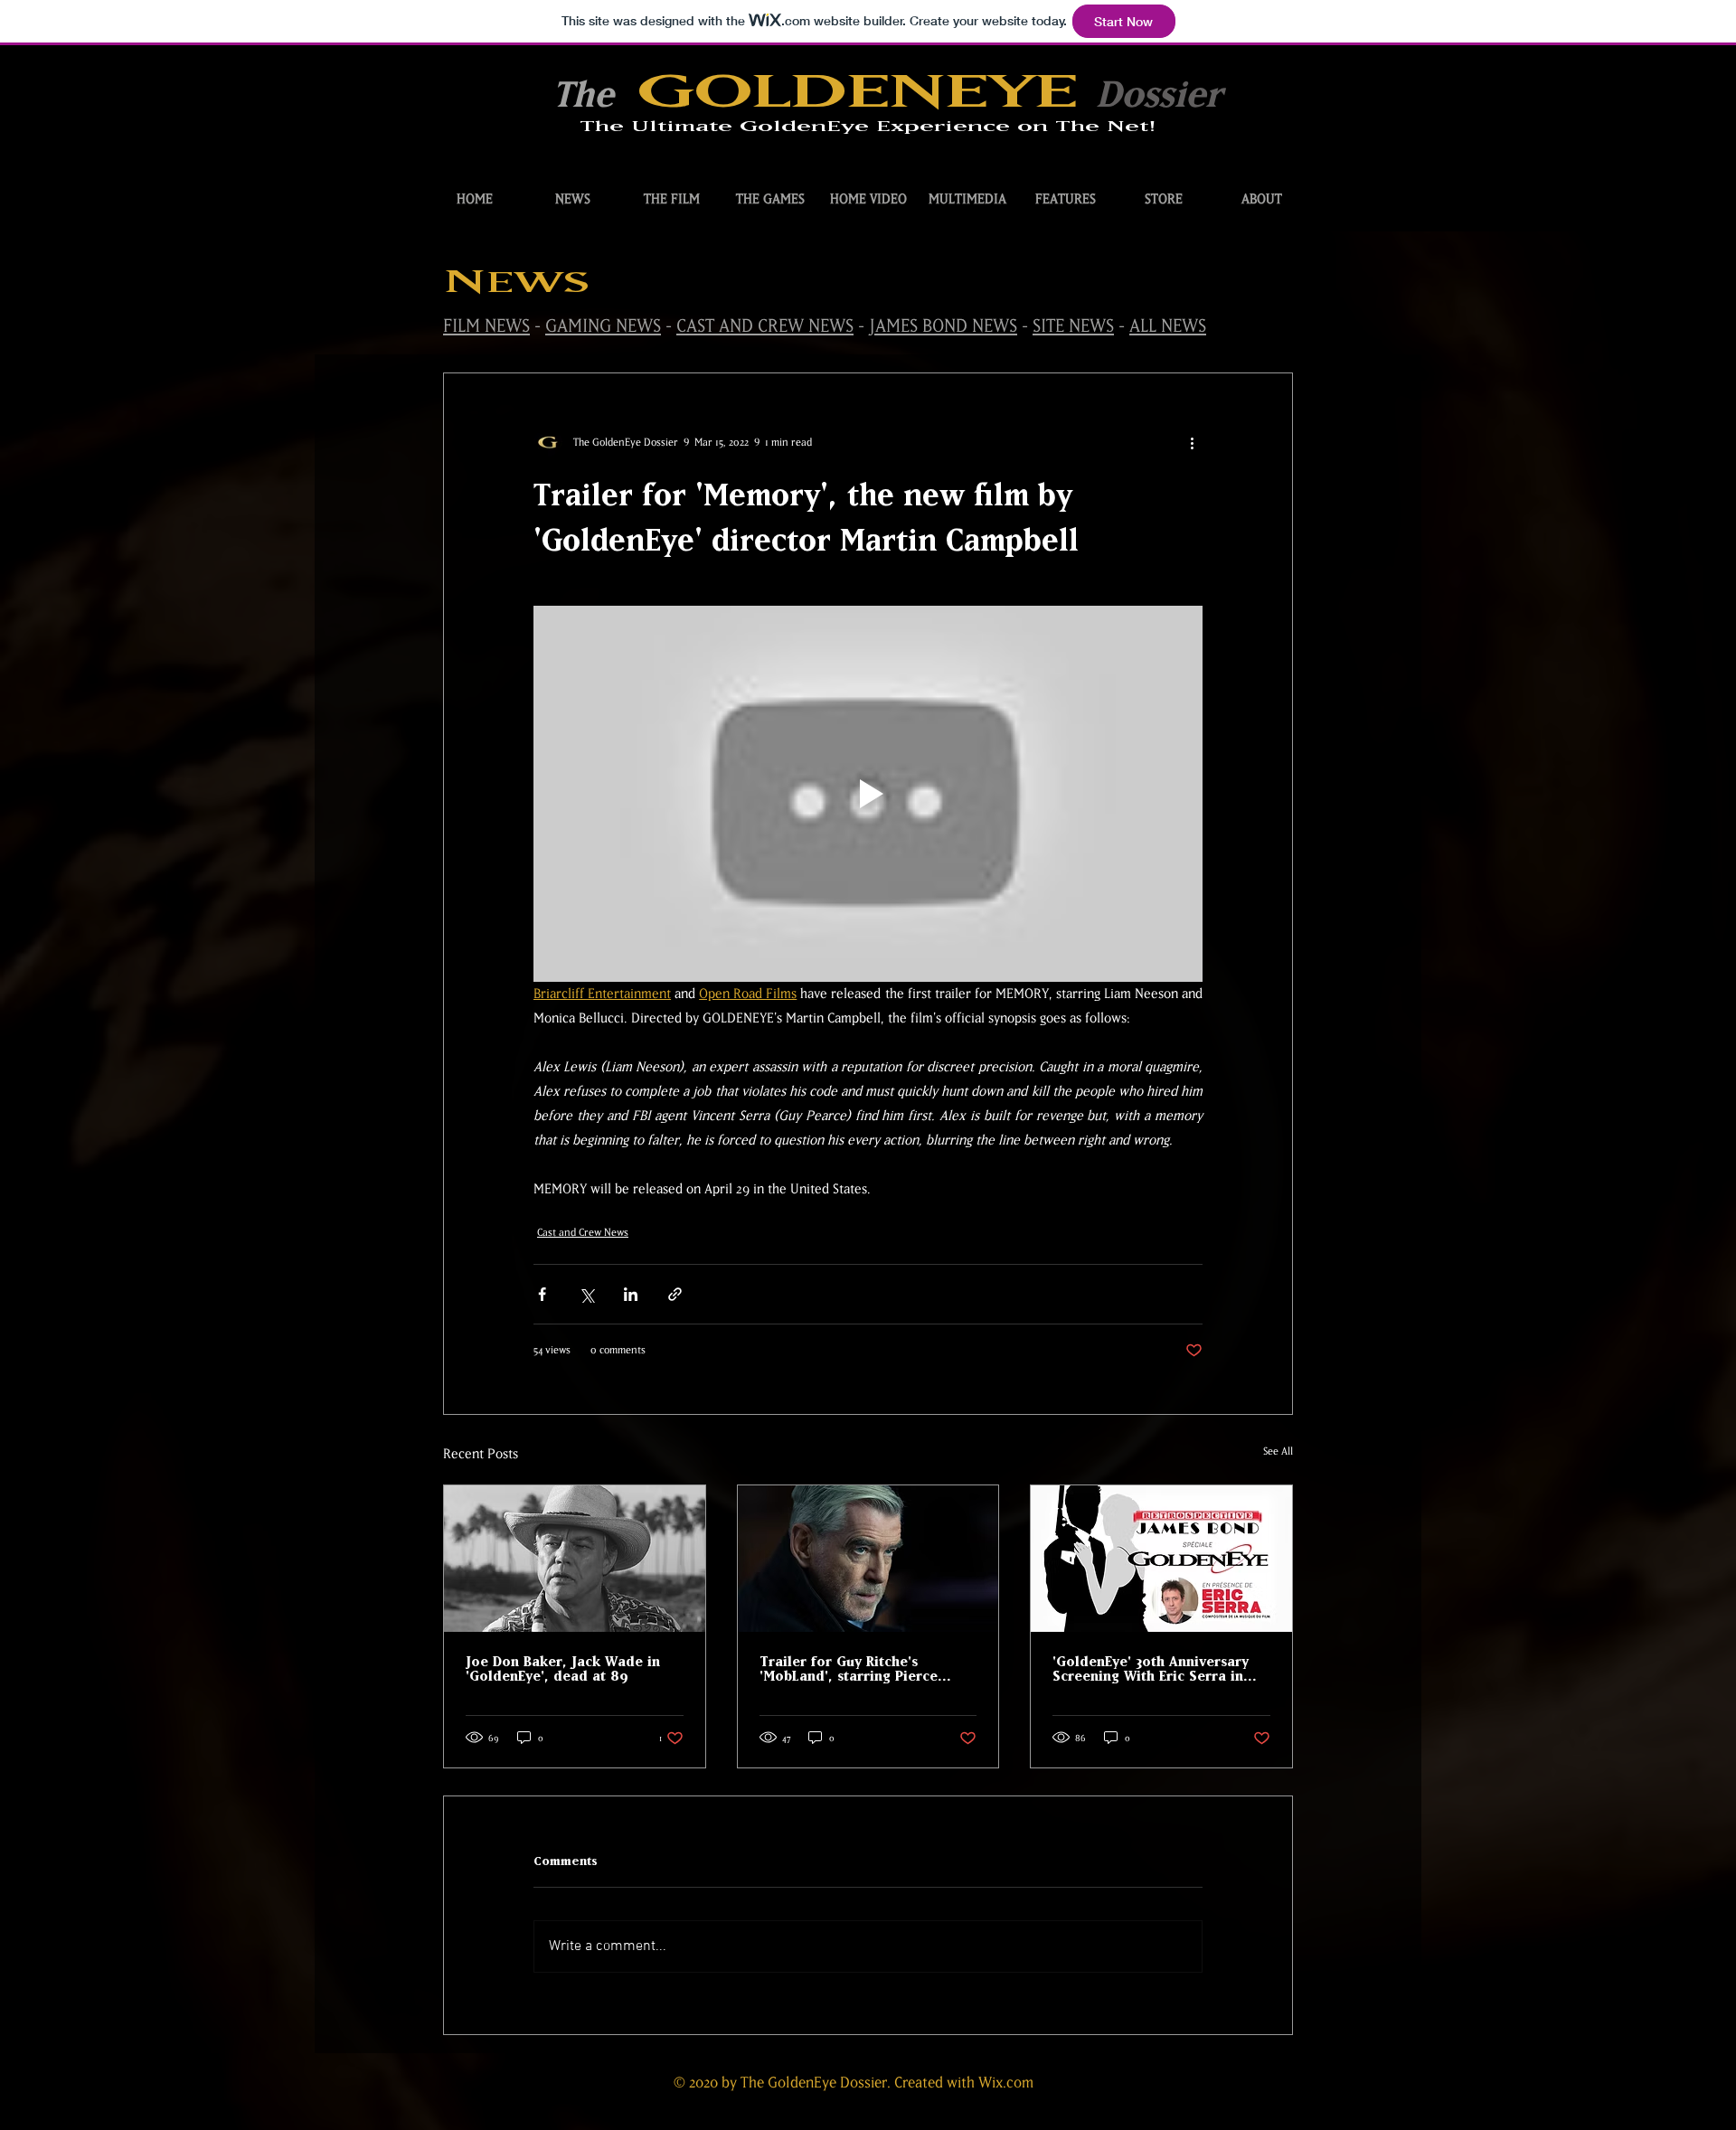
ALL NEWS (1168, 325)
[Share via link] (675, 1294)
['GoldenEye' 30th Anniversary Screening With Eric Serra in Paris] (1161, 1559)
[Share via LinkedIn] (631, 1294)
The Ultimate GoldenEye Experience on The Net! (868, 127)
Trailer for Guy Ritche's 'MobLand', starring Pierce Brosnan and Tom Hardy (849, 1669)
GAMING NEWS (603, 325)
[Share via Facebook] (542, 1294)
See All (1278, 1451)
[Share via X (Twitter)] (586, 1294)
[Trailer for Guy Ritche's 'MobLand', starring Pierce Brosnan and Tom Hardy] (868, 1559)
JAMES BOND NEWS (943, 325)
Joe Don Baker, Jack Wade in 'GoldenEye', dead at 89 (563, 1669)
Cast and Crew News (583, 1232)
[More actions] (1192, 442)
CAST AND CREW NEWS (765, 325)
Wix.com (1006, 2082)
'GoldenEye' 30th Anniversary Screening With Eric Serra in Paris (1151, 1669)
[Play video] (868, 794)
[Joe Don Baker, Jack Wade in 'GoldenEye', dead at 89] (575, 1559)
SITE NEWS (1073, 325)
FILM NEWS (486, 325)
